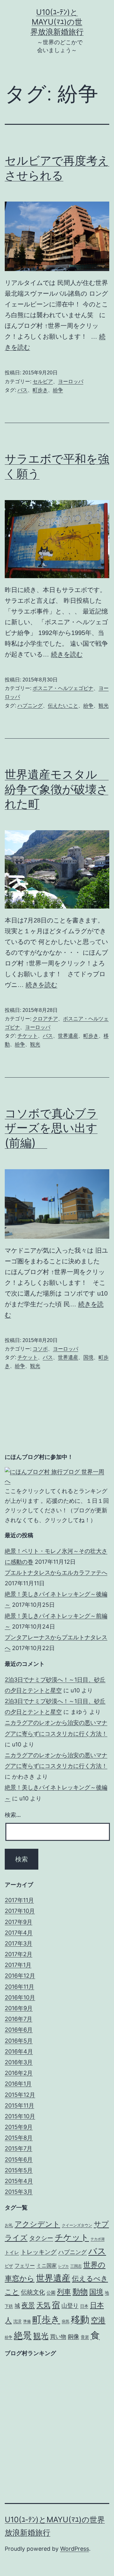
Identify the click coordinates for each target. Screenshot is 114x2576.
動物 (80, 2292)
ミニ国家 (47, 2265)
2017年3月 (19, 1943)
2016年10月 (20, 1997)
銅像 (73, 2336)
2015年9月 (19, 2127)
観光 (104, 706)
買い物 (58, 2336)
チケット (28, 1036)
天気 (43, 2305)
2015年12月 (20, 2095)
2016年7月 (19, 2019)
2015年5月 (19, 2170)
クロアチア (45, 1019)
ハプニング (30, 706)
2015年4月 (19, 2181)
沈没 (17, 2321)
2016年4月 (19, 2051)
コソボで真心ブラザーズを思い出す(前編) (51, 1128)
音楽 (85, 2337)
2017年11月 (19, 1900)
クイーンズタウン (77, 2225)
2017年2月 (19, 1954)
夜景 (28, 2305)
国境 (88, 1357)
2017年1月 (18, 1965)
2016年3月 (19, 2062)
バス (22, 390)
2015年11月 (19, 2105)
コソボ (40, 1349)
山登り (70, 2305)
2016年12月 (20, 1976)
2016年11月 (19, 1987)
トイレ (12, 2252)
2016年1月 (18, 2084)
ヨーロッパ (71, 381)
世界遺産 (68, 1036)
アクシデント (37, 2224)
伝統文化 (33, 2292)
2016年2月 (19, 2073)
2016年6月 (19, 2030)
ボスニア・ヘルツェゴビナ (63, 688)
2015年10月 (20, 2116)
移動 (80, 2319)
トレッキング (39, 2252)
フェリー (25, 2265)
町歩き (40, 390)
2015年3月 (19, 2192)
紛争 (58, 390)
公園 (51, 2292)
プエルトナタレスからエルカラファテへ (56, 1572)
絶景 (23, 2335)
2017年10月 (20, 1911)
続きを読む (67, 654)
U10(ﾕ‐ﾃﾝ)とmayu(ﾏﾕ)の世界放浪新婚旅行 (57, 22)
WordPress (75, 2549)
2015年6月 (19, 2159)
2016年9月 (19, 2008)
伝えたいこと (63, 706)
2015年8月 (19, 2138)
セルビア (43, 381)
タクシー (41, 2238)
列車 (64, 2292)
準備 (27, 2321)
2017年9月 (19, 1922)
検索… (13, 1815)
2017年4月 (19, 1933)
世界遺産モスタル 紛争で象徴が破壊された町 (57, 789)
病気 (66, 2321)
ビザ (9, 2266)
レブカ (63, 2266)
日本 (84, 2306)
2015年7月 (19, 2148)
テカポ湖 (98, 2239)
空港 (98, 2320)
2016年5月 (19, 2041)
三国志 (76, 2266)
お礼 (9, 2225)
